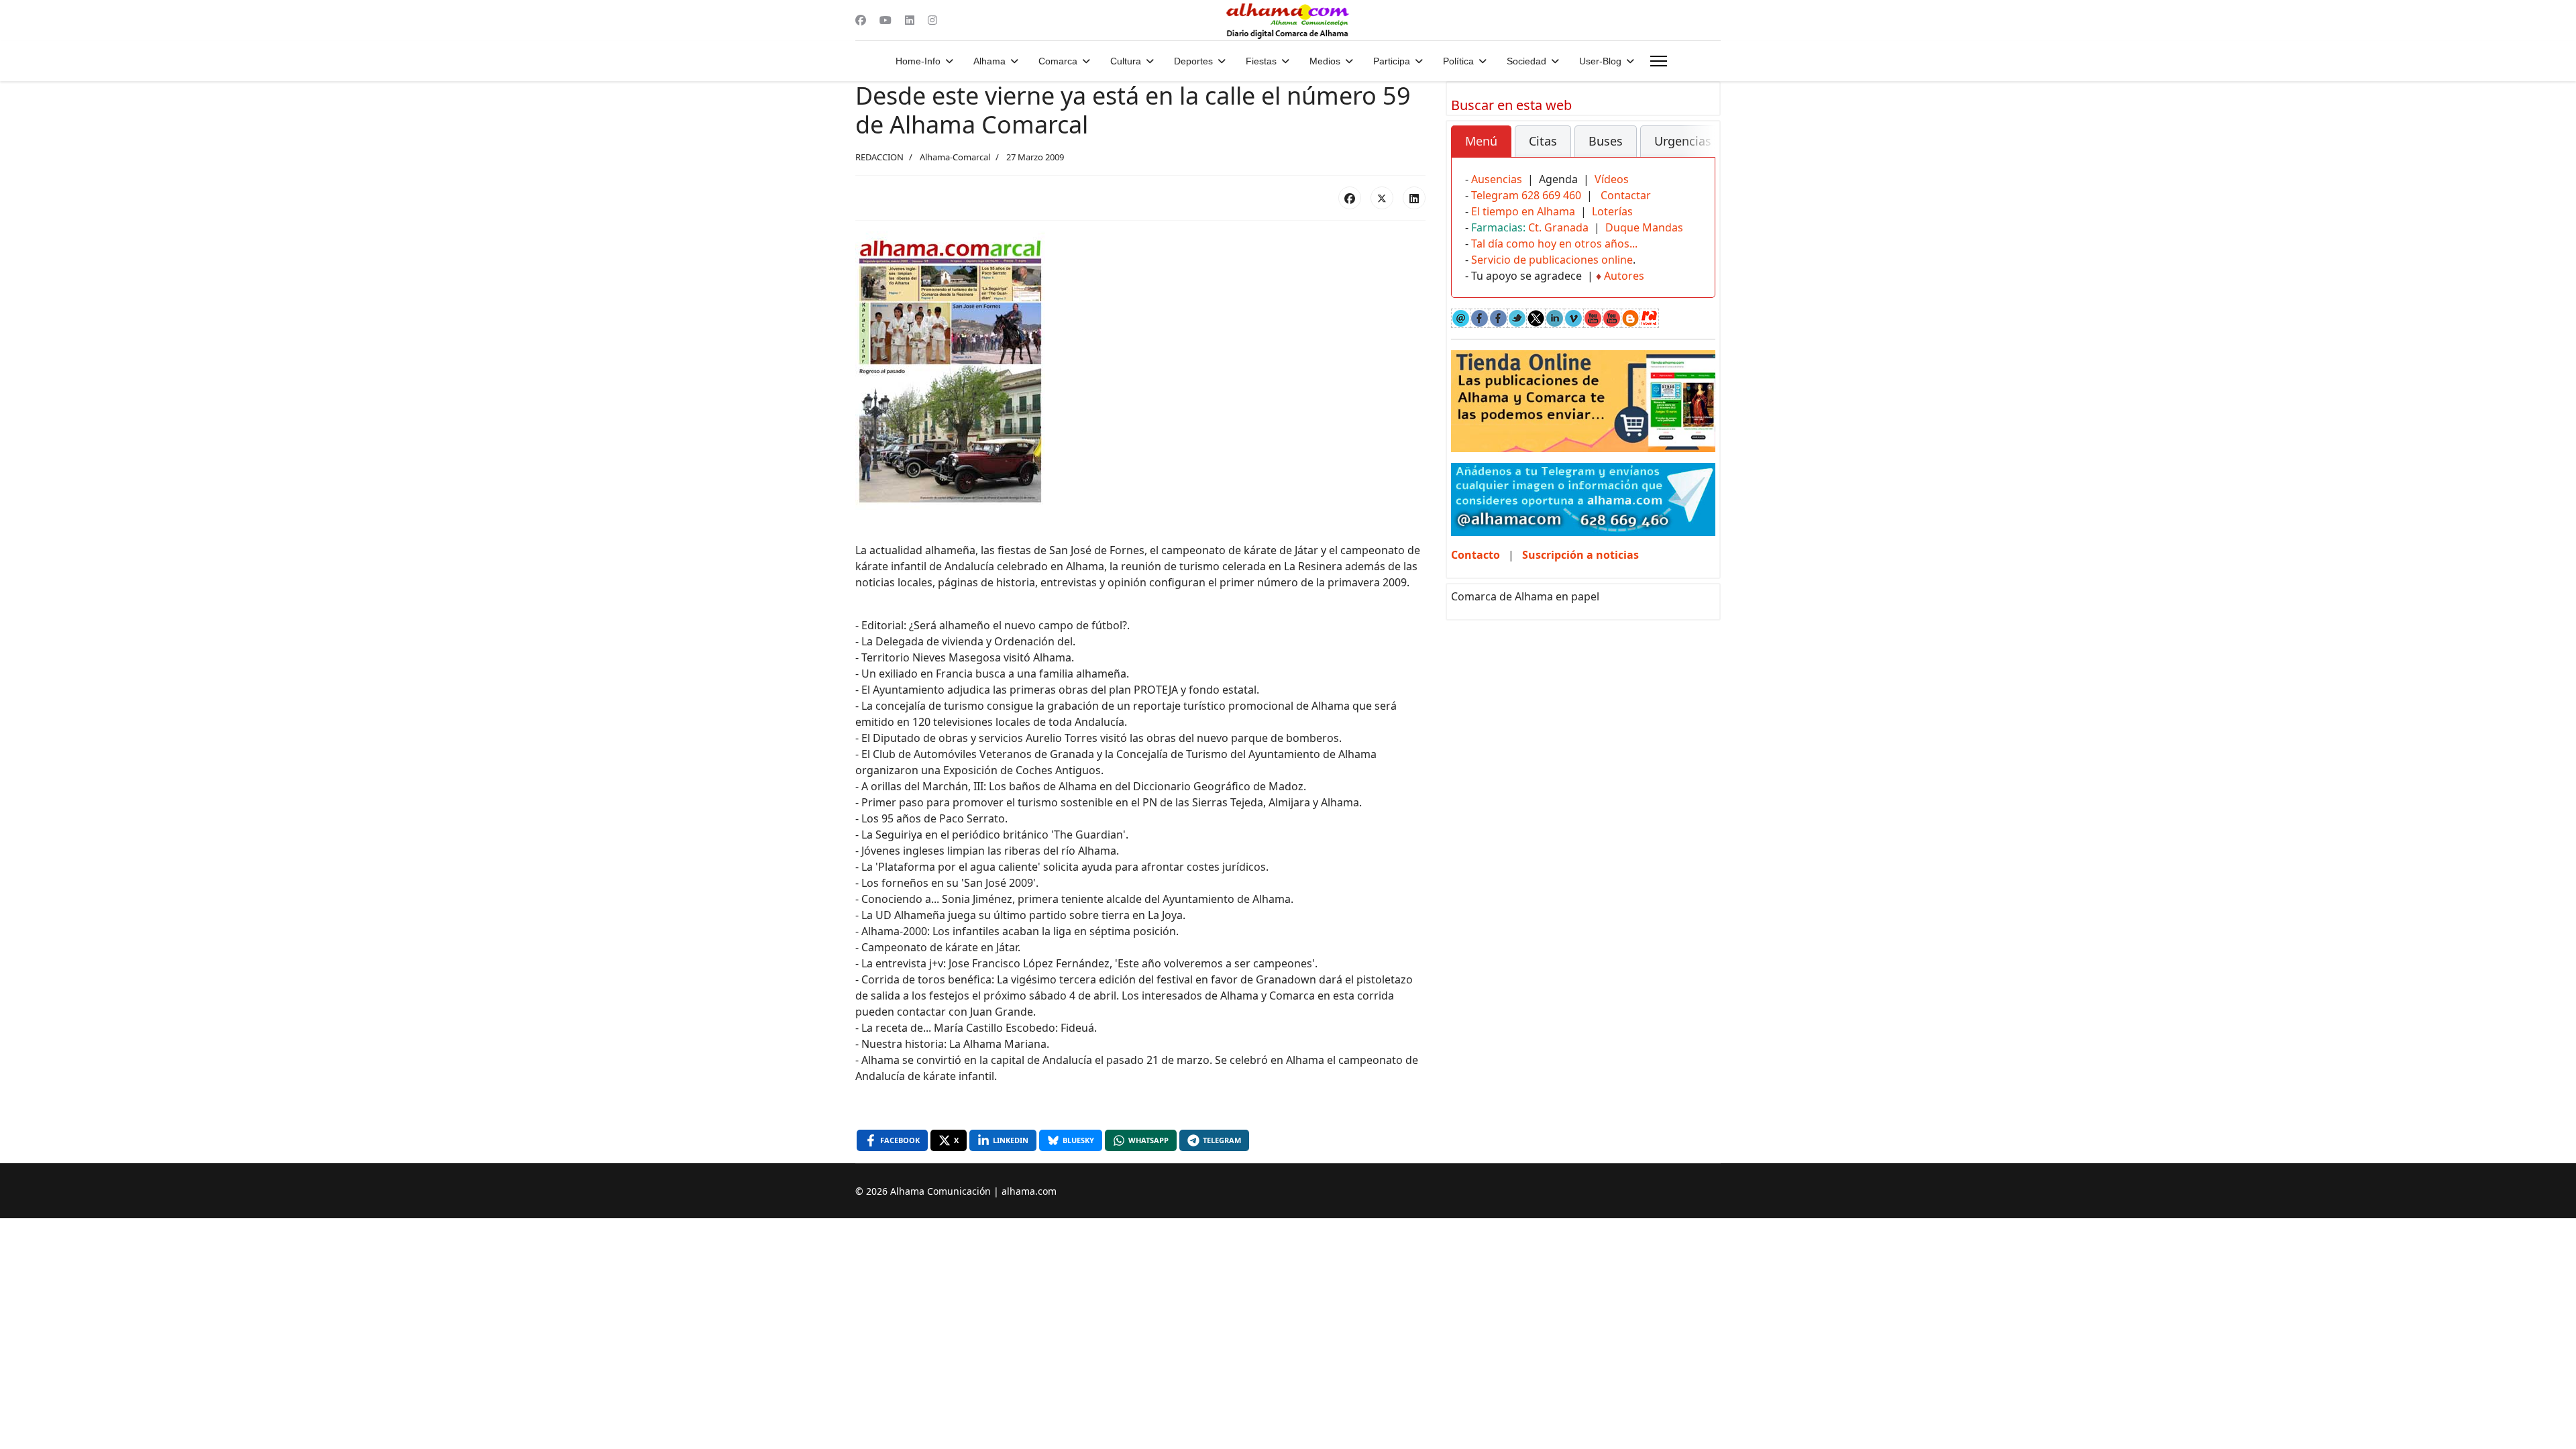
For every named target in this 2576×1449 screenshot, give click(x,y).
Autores (1624, 276)
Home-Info (918, 61)
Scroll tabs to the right (1700, 151)
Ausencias (1497, 179)
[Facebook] (861, 20)
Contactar (1626, 195)
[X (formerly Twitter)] (1382, 198)
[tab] (1481, 142)
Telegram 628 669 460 (1526, 195)
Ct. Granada (1558, 227)
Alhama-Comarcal (955, 157)
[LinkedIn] (1414, 198)
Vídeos (1612, 179)
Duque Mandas (1644, 227)
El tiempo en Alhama (1523, 211)
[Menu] (1659, 61)
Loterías (1612, 211)
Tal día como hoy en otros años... (1554, 244)
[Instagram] (932, 20)
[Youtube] (885, 20)
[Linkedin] (910, 20)
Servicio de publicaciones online (1552, 260)
